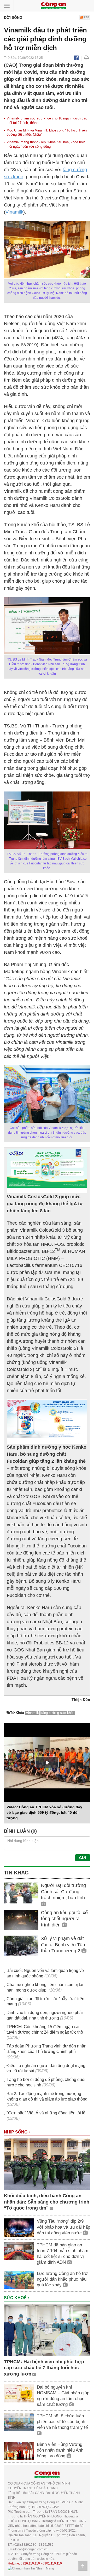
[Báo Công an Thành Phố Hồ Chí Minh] (53, 5)
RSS (86, 17)
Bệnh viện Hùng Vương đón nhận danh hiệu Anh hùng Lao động (60, 2450)
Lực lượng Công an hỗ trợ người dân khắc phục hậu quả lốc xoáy (62, 2279)
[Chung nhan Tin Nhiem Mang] (31, 2568)
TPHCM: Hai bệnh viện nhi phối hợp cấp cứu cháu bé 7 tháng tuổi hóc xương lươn (44, 2368)
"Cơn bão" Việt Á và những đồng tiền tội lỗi (46, 2113)
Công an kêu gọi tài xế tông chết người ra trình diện (64, 1919)
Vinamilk (14, 212)
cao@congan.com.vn (33, 2549)
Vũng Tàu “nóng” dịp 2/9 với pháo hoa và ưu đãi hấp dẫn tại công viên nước (63, 2227)
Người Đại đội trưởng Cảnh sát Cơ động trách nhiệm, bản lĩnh (63, 1892)
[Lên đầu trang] (83, 2566)
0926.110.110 (30, 2563)
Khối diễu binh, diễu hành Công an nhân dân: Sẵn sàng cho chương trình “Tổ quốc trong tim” (47, 2202)
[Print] (87, 58)
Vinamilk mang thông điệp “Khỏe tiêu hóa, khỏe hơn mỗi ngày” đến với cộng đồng (46, 144)
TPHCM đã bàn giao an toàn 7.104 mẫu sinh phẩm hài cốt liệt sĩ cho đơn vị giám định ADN (63, 2254)
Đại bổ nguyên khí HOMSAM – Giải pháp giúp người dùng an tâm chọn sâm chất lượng (63, 2396)
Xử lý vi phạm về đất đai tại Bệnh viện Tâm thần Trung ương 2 (64, 1945)
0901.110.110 (52, 2563)
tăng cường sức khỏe (58, 1713)
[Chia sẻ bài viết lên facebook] (76, 58)
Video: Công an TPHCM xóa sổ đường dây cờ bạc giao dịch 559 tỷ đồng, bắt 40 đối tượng (44, 1812)
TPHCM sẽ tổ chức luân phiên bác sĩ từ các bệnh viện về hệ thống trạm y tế (62, 2422)
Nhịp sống (16, 2132)
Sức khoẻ (16, 2298)
